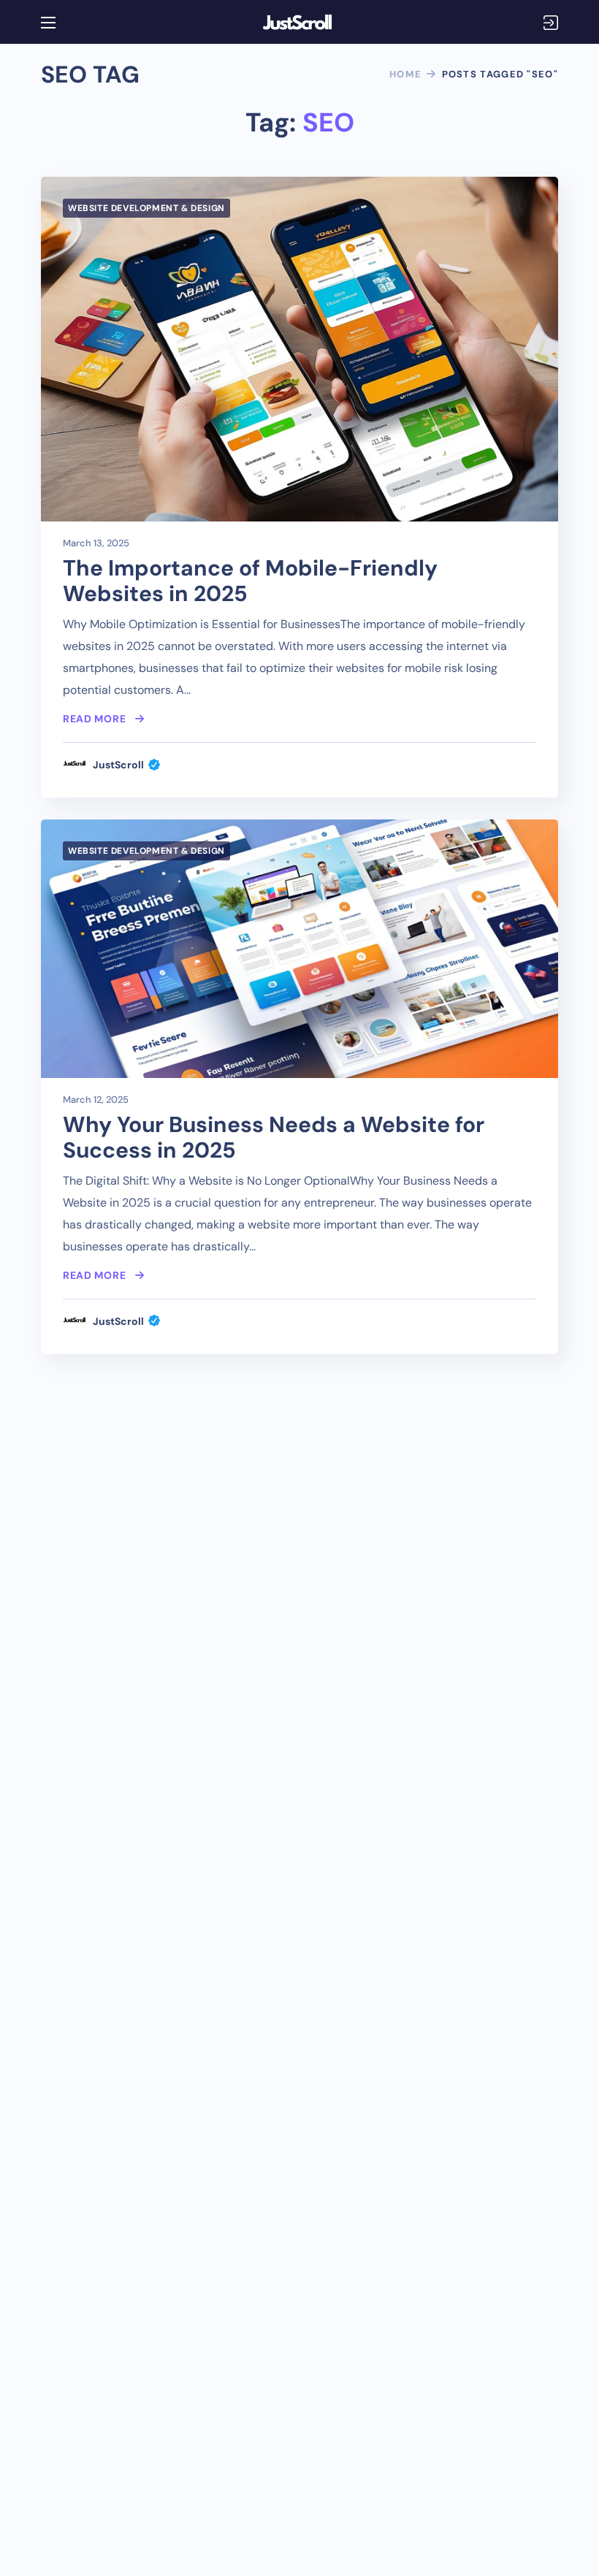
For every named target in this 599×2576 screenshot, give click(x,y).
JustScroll (118, 765)
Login (551, 23)
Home (405, 74)
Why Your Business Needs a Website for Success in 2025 (274, 1137)
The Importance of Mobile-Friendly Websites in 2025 (250, 581)
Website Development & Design (146, 208)
